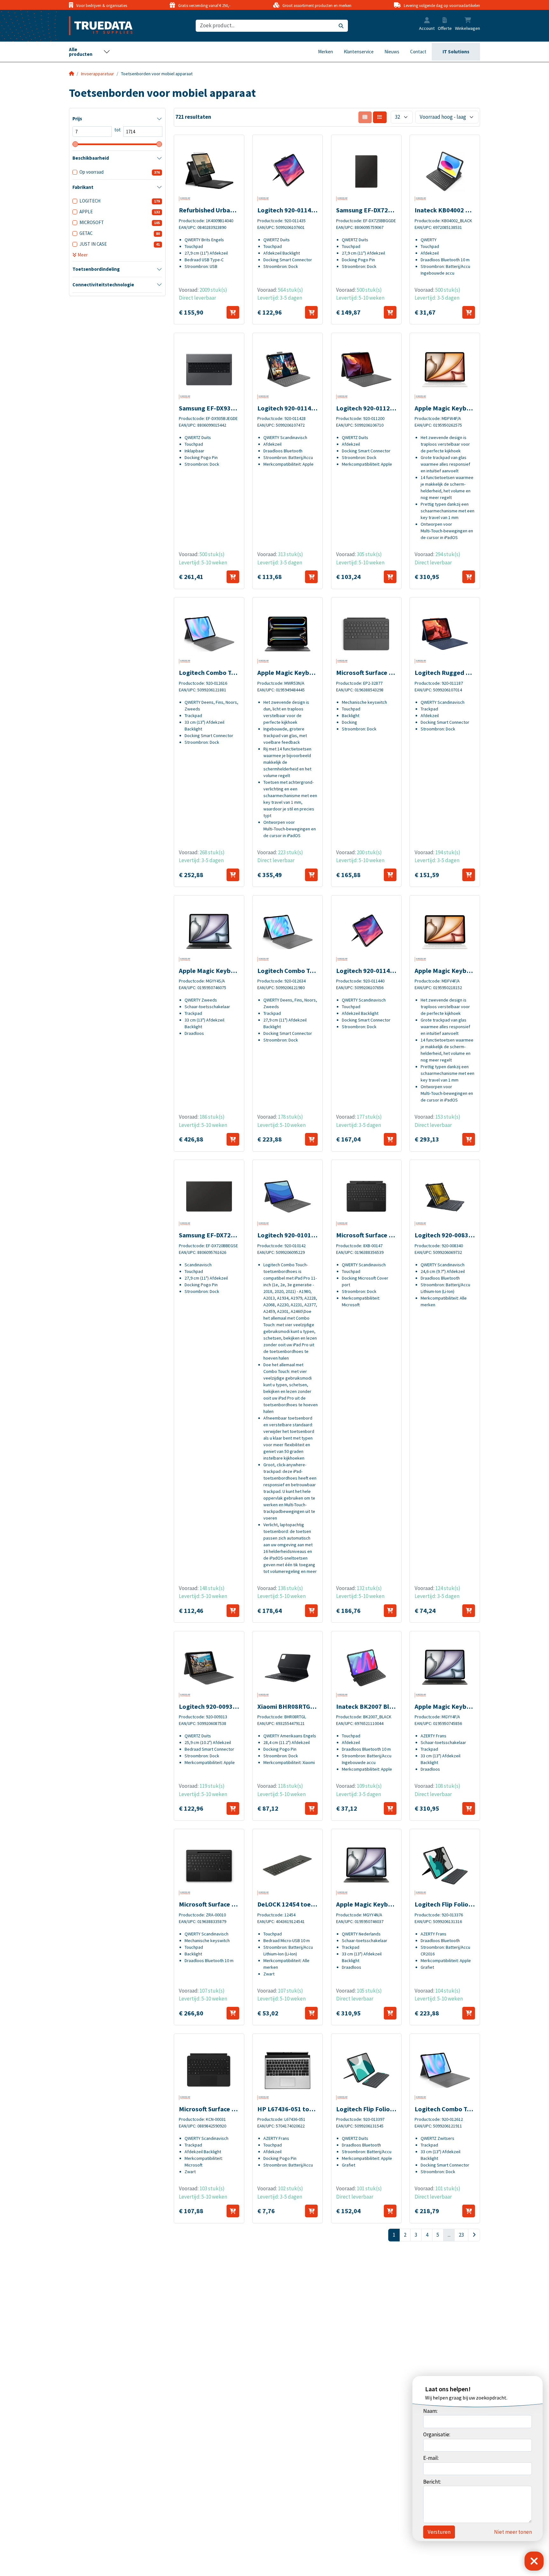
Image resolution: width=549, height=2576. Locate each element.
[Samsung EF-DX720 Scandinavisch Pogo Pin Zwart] (209, 1196)
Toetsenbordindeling (96, 269)
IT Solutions (456, 52)
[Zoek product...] (341, 26)
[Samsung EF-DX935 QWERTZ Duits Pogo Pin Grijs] (209, 369)
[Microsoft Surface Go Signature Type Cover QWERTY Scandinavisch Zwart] (209, 2070)
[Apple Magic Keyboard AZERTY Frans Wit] (445, 369)
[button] (427, 21)
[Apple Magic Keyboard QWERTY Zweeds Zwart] (209, 932)
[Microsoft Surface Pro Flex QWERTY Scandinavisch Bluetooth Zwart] (209, 1866)
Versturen (439, 2532)
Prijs (77, 119)
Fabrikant (83, 187)
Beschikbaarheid (91, 158)
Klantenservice (359, 52)
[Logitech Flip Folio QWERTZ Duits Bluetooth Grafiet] (366, 2070)
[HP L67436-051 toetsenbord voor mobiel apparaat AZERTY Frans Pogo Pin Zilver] (288, 2070)
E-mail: (431, 2458)
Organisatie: (437, 2434)
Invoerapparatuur (98, 74)
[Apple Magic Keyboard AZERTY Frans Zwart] (445, 1668)
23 (461, 2235)
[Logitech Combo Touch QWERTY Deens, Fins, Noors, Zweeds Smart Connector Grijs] (209, 634)
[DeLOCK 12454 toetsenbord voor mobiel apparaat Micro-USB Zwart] (288, 1866)
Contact (418, 52)
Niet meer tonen (513, 2532)
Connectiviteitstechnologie (103, 285)
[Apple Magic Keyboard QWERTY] (288, 634)
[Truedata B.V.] (97, 26)
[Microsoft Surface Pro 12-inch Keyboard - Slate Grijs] (366, 634)
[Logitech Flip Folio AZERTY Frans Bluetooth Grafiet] (445, 1866)
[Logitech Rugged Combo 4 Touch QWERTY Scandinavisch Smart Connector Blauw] (445, 634)
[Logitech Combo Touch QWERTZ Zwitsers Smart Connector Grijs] (445, 2070)
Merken (325, 52)
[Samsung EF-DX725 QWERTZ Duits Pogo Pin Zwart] (366, 171)
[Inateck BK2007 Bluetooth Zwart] (366, 1668)
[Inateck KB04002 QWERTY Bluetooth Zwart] (445, 171)
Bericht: (432, 2482)
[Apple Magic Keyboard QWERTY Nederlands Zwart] (366, 1866)
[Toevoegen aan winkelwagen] (233, 312)
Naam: (430, 2411)
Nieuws (392, 52)
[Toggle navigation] (90, 52)
